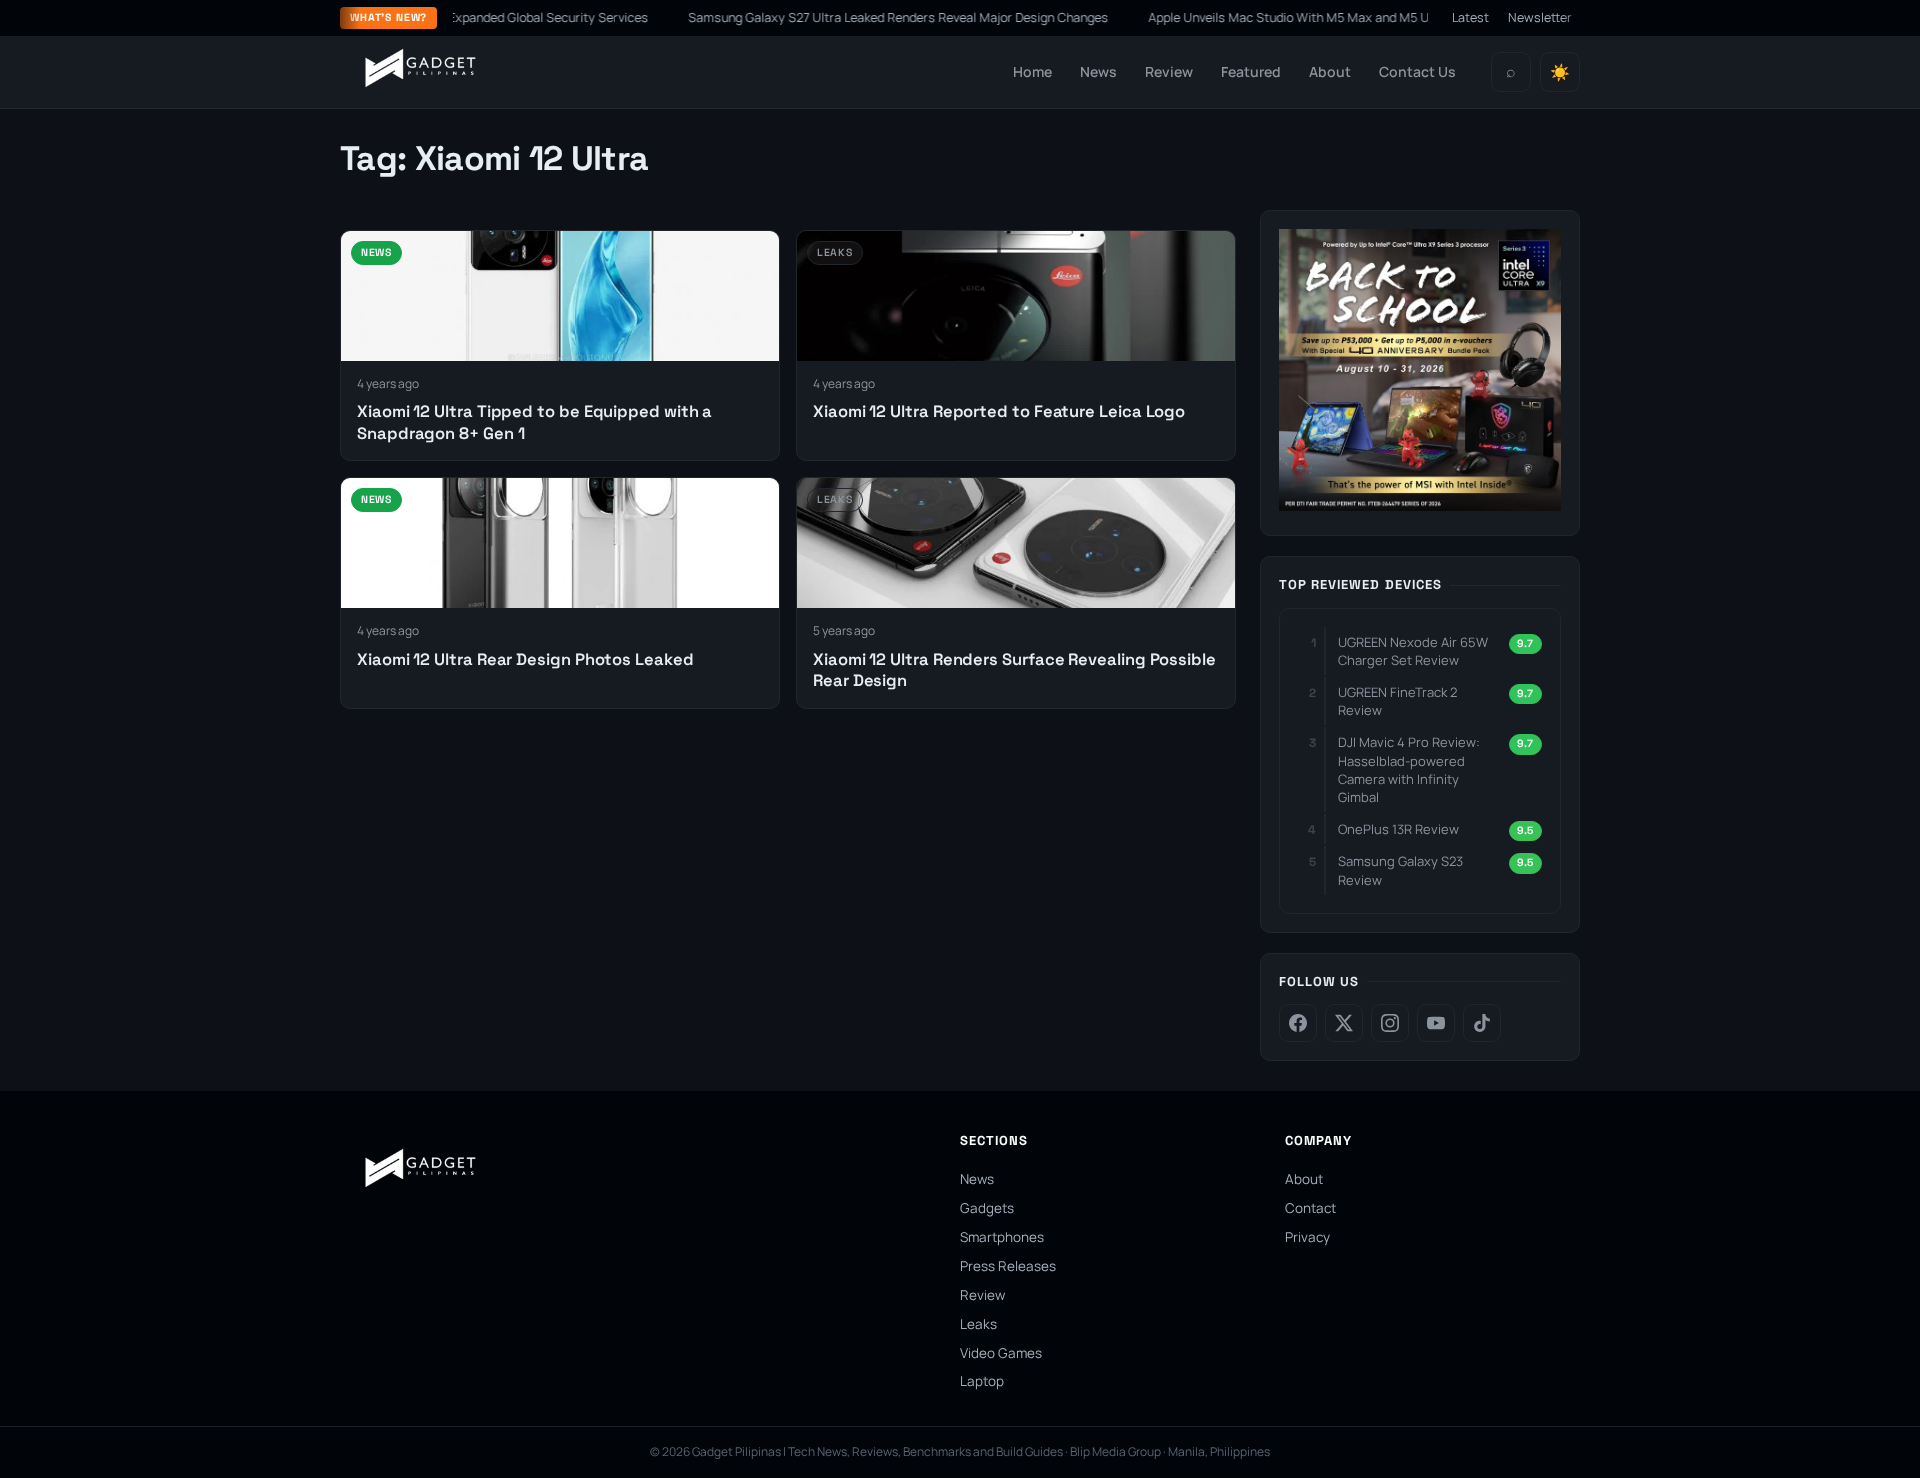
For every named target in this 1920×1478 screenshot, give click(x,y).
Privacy (1307, 1237)
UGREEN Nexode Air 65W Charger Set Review (1413, 651)
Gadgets (987, 1208)
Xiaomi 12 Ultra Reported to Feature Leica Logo (999, 411)
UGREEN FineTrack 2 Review (1397, 701)
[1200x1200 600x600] (1420, 505)
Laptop (982, 1381)
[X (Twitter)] (1344, 1023)
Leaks (978, 1324)
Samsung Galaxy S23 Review (1400, 870)
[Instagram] (1390, 1023)
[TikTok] (1482, 1023)
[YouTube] (1436, 1023)
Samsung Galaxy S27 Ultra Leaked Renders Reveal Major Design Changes (856, 17)
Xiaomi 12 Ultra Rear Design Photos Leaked (525, 659)
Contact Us (1417, 71)
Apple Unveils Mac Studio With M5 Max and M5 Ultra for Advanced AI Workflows (1334, 17)
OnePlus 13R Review (1398, 829)
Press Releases (1008, 1266)
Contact (1310, 1208)
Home (1032, 71)
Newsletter (1540, 17)
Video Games (1001, 1353)
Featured (1251, 71)
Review (1169, 71)
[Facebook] (1298, 1023)
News (1098, 71)
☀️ (1560, 72)
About (1330, 71)
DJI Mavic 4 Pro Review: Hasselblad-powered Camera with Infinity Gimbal (1409, 769)
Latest (1470, 17)
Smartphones (1002, 1237)
